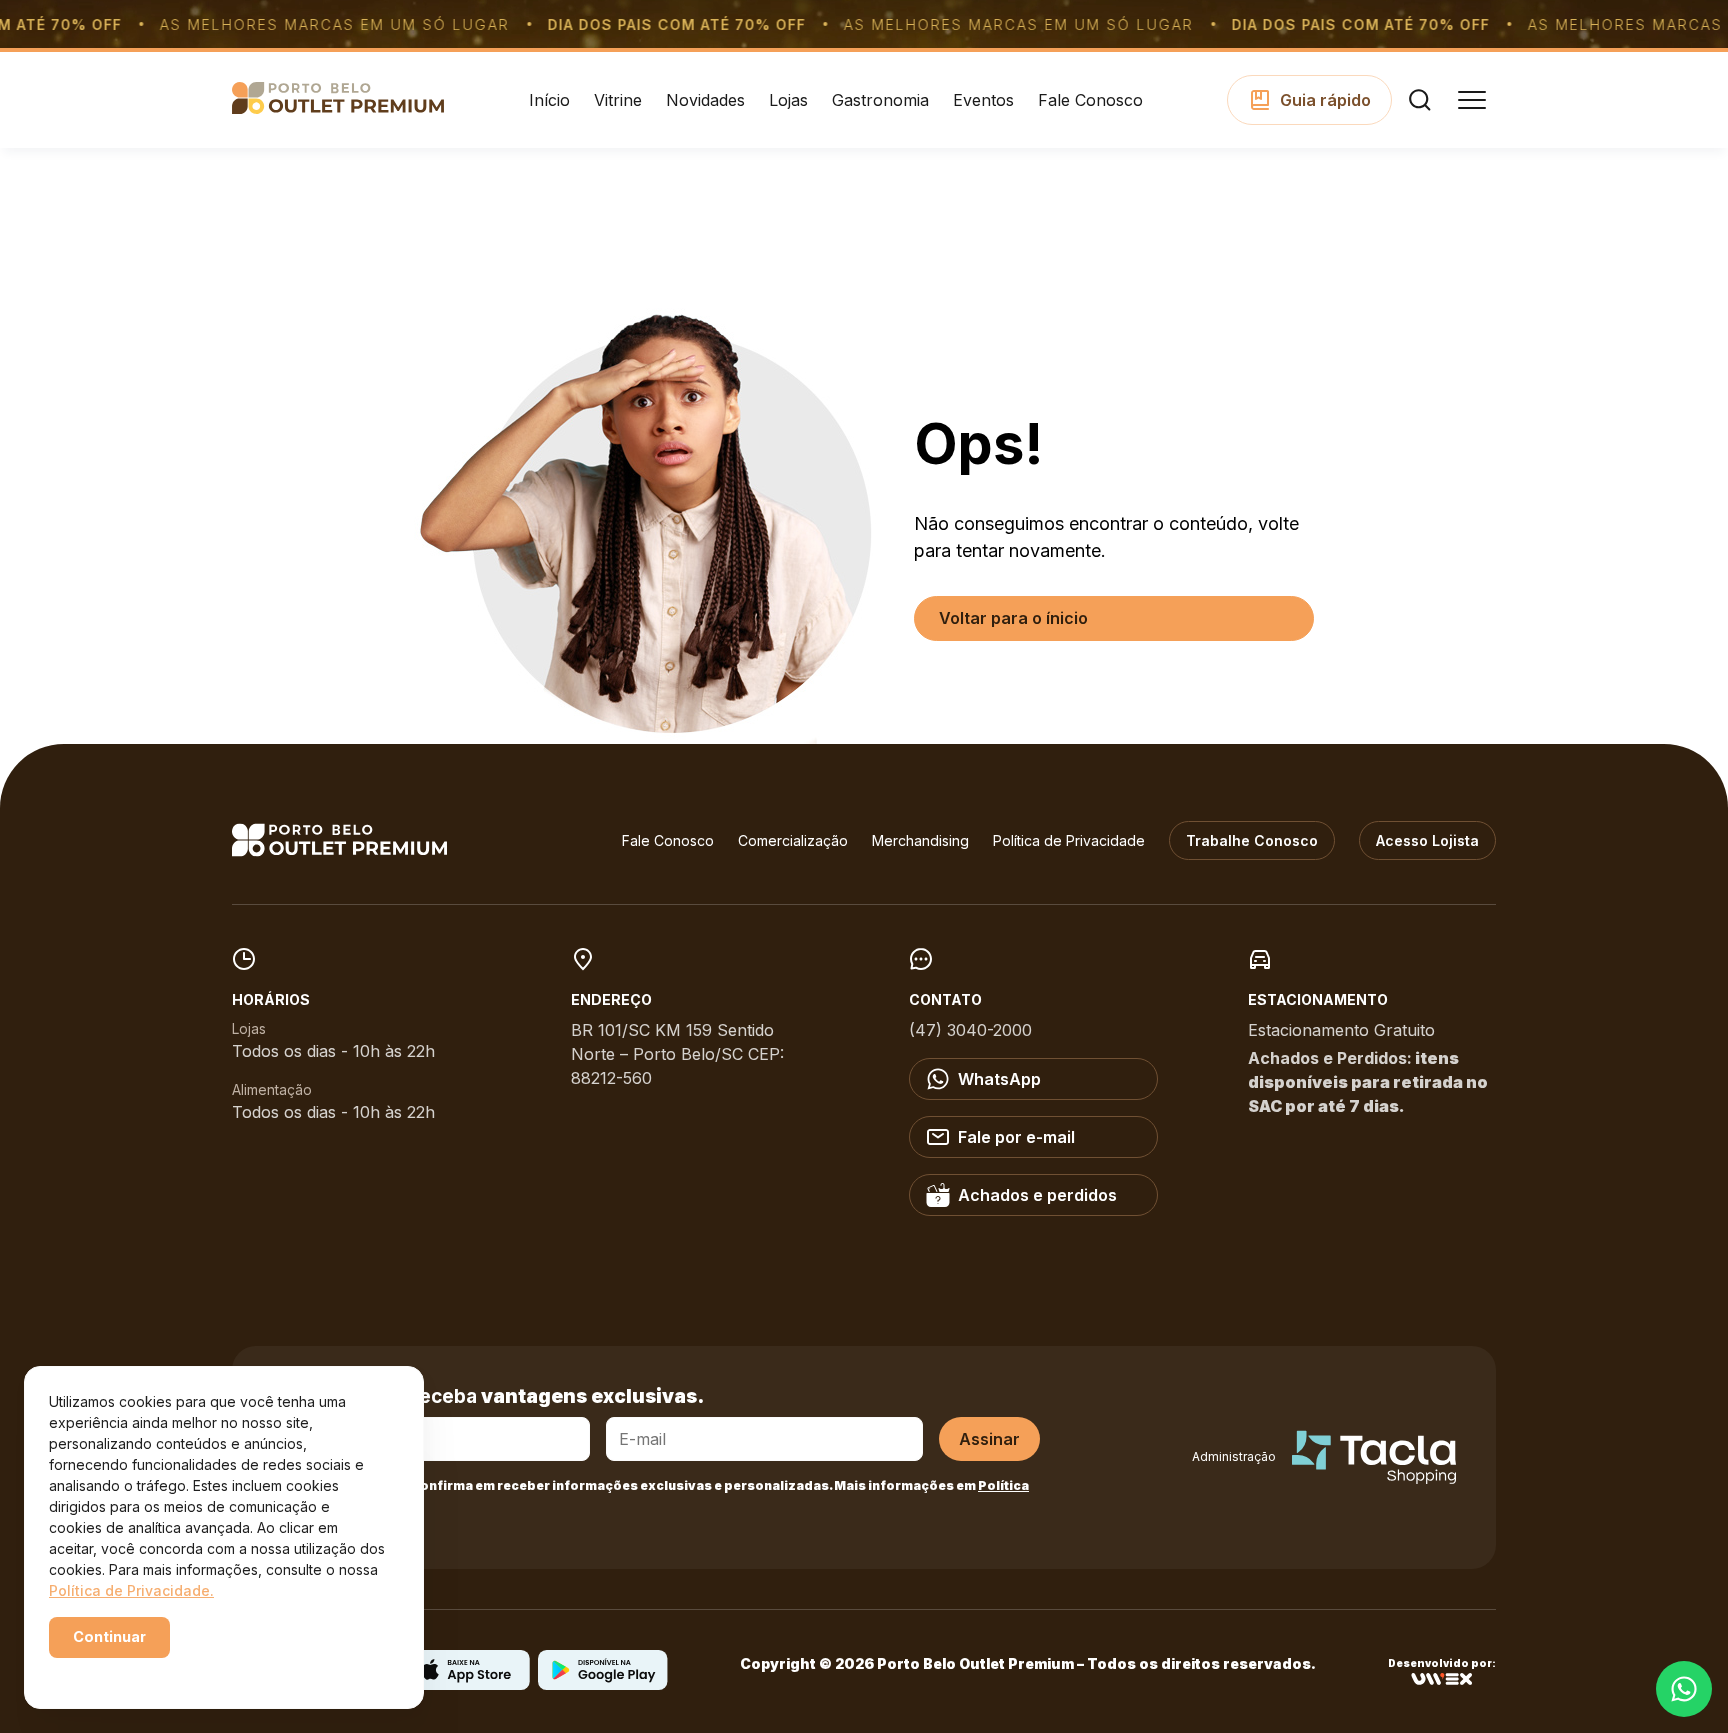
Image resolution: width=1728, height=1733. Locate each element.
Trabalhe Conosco (1252, 840)
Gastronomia (880, 100)
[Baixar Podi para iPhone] (465, 1684)
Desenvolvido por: (1442, 1663)
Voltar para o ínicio (1013, 618)
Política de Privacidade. (131, 1590)
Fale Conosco (1090, 100)
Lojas (788, 100)
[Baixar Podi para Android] (603, 1684)
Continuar (109, 1636)
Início (549, 100)
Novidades (705, 100)
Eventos (983, 100)
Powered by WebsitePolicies (134, 1671)
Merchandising (920, 840)
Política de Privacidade (1069, 840)
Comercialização (793, 840)
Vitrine (618, 100)
